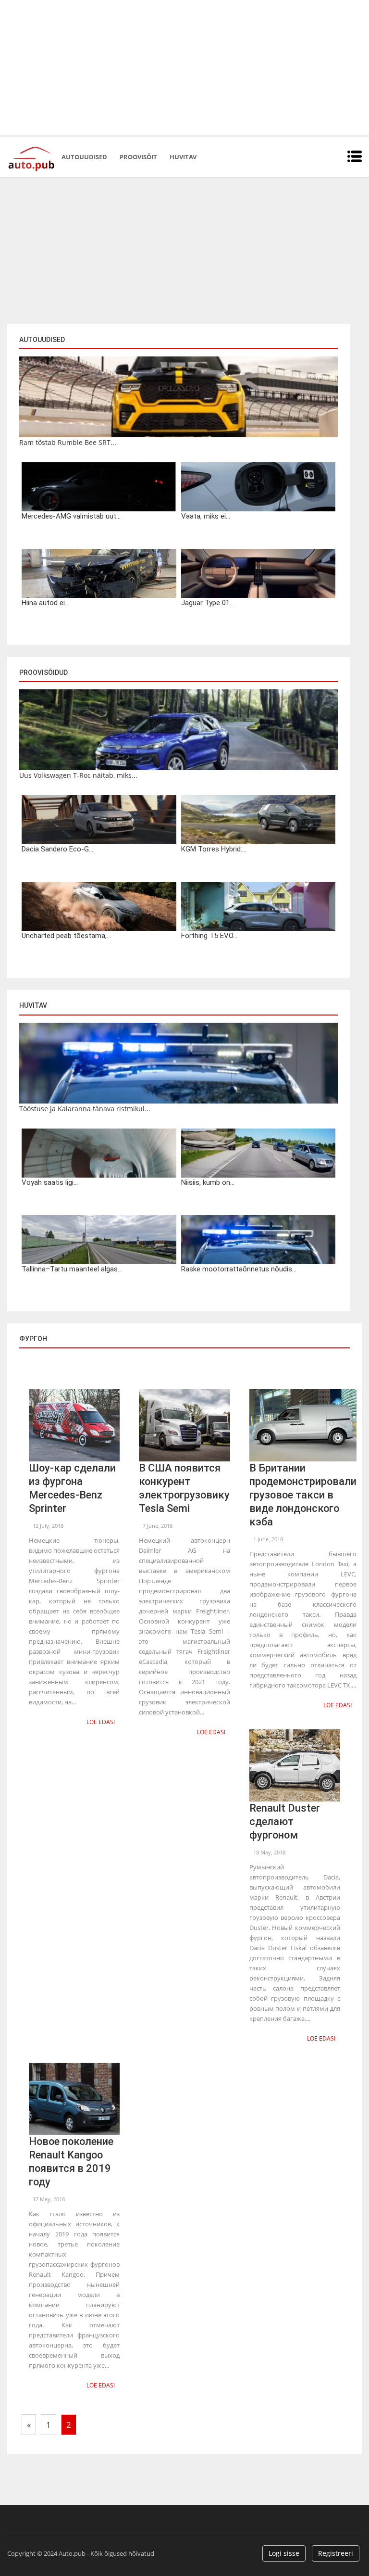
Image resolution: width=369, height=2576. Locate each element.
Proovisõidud (43, 673)
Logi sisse (284, 2553)
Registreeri (336, 2553)
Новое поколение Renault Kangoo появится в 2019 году (71, 2162)
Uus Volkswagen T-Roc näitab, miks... (78, 775)
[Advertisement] (184, 67)
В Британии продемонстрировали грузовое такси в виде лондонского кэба (303, 1495)
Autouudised (84, 157)
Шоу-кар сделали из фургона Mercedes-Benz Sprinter (72, 1488)
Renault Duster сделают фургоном (285, 1821)
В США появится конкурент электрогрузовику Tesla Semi (184, 1488)
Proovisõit (138, 157)
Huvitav (183, 157)
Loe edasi (101, 1722)
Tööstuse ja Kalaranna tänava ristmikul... (85, 1109)
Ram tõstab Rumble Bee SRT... (68, 442)
